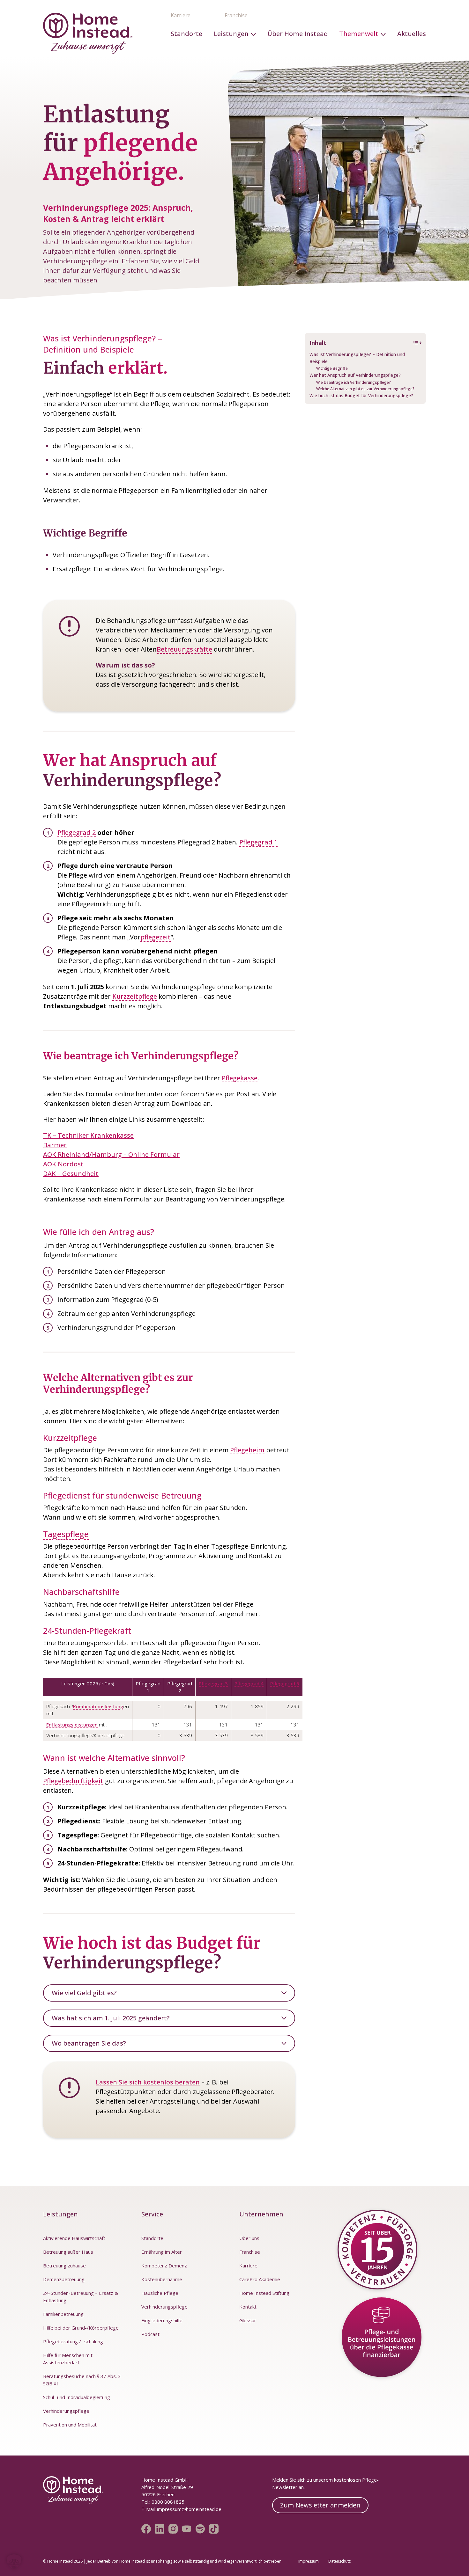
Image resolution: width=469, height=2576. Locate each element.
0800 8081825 (167, 2502)
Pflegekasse (240, 1078)
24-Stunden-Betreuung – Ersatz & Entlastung (81, 2297)
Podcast (150, 2334)
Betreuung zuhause (64, 2266)
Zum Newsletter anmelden (320, 2505)
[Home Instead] (88, 33)
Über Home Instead (298, 34)
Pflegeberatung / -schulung (73, 2341)
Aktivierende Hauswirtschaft (74, 2238)
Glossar (248, 2320)
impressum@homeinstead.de (189, 2509)
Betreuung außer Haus (68, 2252)
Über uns (249, 2238)
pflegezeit (156, 937)
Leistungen (231, 34)
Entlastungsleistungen (72, 1725)
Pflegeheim (247, 1450)
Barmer (55, 1145)
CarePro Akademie (260, 2279)
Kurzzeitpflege (135, 996)
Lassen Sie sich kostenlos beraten (148, 2082)
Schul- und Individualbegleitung (77, 2397)
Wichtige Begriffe (332, 368)
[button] (14, 2562)
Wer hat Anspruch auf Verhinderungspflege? (355, 375)
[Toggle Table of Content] (414, 343)
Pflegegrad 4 (249, 1683)
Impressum (309, 2561)
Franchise (236, 15)
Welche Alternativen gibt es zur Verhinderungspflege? (365, 389)
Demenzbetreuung (64, 2279)
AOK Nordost (63, 1164)
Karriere (181, 15)
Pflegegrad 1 (258, 842)
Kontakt (248, 2307)
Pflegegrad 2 (77, 832)
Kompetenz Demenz (164, 2266)
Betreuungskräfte (184, 649)
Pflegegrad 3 (213, 1683)
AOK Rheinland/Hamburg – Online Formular (111, 1154)
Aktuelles (412, 34)
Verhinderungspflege (66, 2411)
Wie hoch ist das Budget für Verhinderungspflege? (361, 396)
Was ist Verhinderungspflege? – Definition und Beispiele (357, 358)
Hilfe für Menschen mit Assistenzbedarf (68, 2359)
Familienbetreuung (63, 2314)
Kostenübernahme (162, 2279)
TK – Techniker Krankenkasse (88, 1135)
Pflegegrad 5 (285, 1683)
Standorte (186, 34)
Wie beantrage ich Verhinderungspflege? (354, 382)
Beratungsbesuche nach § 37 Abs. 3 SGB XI (82, 2380)
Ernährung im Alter (162, 2252)
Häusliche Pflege (160, 2293)
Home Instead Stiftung (264, 2293)
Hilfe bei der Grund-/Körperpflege (81, 2328)
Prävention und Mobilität (70, 2425)
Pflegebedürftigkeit (73, 1781)
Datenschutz (339, 2561)
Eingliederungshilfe (162, 2320)
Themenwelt (359, 34)
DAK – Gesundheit (71, 1174)
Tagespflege (66, 1534)
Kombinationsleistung (98, 1706)
